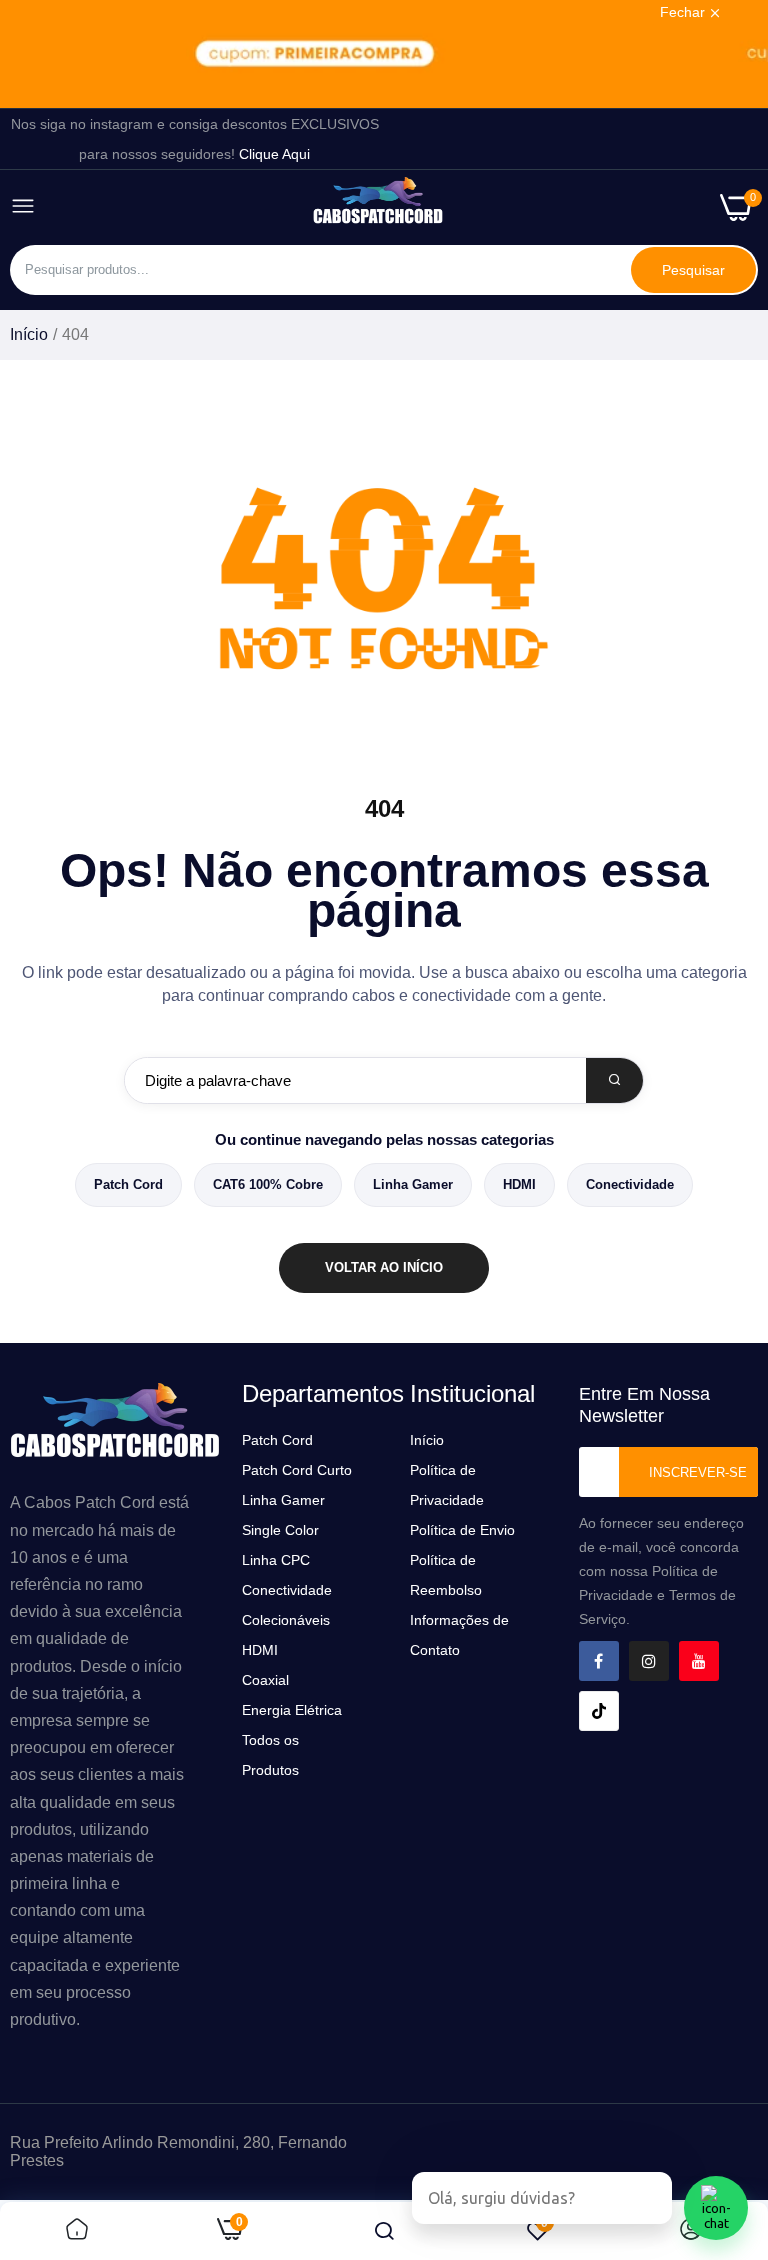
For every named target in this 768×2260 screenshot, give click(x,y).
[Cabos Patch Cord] (378, 207)
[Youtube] (699, 1661)
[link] (384, 54)
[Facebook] (599, 1661)
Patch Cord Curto (297, 1470)
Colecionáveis (286, 1620)
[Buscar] (614, 1080)
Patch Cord (128, 1184)
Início (29, 334)
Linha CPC (276, 1560)
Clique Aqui (274, 154)
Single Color (280, 1530)
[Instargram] (649, 1661)
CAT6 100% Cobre (268, 1184)
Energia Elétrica (292, 1710)
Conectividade (630, 1184)
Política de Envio (462, 1530)
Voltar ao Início (384, 1267)
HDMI (519, 1184)
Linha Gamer (413, 1184)
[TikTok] (599, 1711)
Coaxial (265, 1680)
